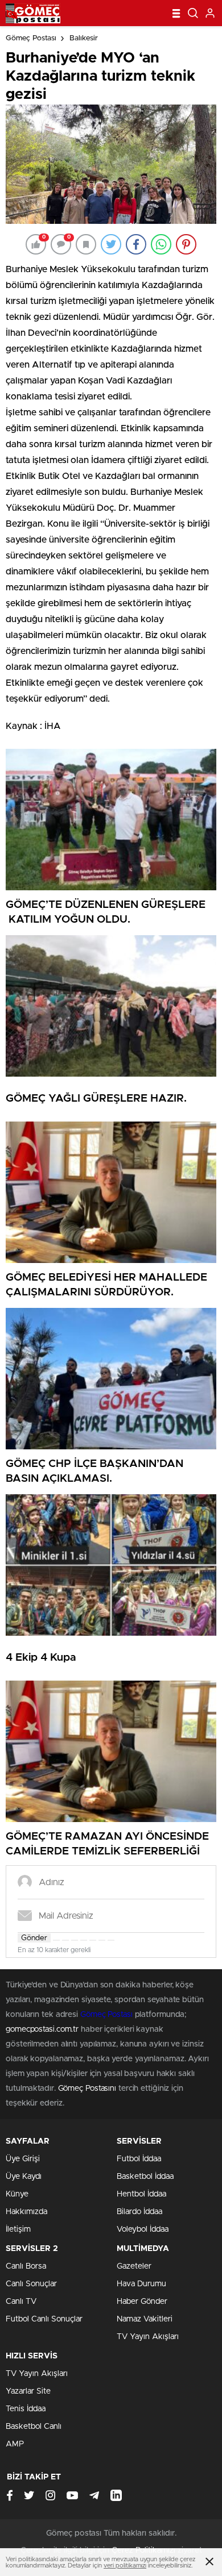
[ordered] (84, 1940)
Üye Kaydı (24, 2177)
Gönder (34, 1938)
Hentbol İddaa (141, 2194)
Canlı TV (21, 2302)
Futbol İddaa (139, 2159)
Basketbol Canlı (34, 2427)
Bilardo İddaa (139, 2212)
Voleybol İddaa (143, 2229)
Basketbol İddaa (145, 2177)
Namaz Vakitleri (145, 2319)
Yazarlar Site (28, 2391)
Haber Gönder (142, 2302)
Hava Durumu (141, 2284)
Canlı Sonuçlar (31, 2284)
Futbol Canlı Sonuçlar (44, 2319)
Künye (17, 2194)
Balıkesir (84, 38)
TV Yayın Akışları (148, 2337)
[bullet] (93, 1940)
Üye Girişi (23, 2159)
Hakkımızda (26, 2212)
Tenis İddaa (26, 2409)
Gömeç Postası (31, 38)
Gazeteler (134, 2266)
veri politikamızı (125, 2565)
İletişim (18, 2229)
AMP (15, 2444)
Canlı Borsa (26, 2266)
